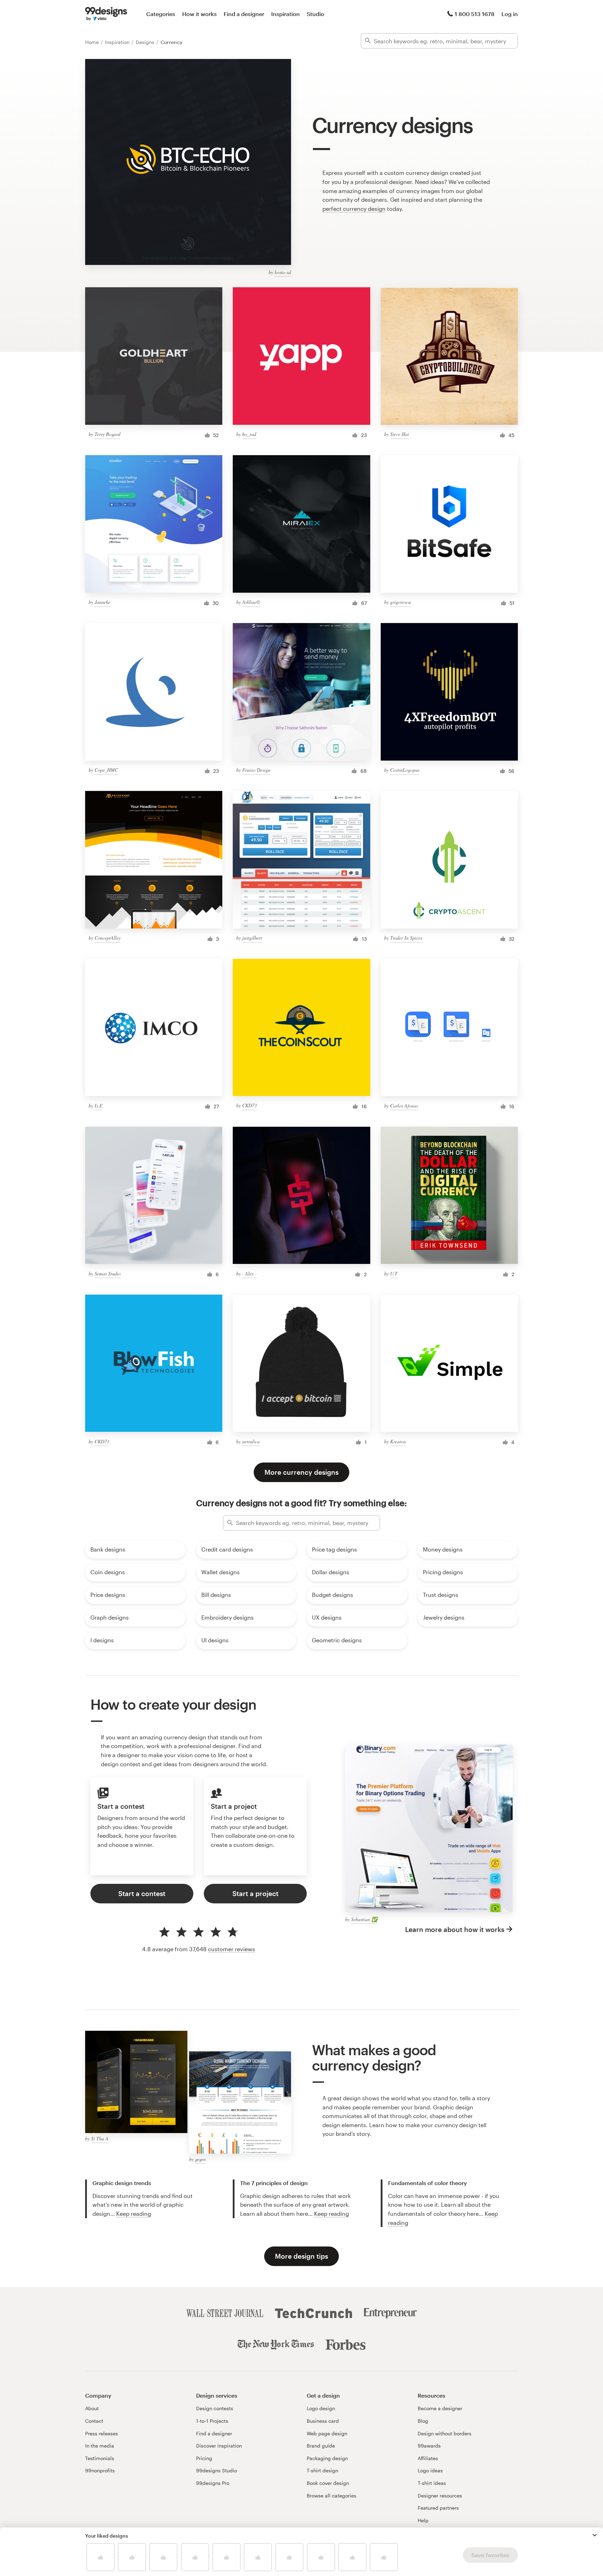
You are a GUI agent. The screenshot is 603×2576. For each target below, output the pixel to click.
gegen (200, 2159)
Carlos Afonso (404, 1106)
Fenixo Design (256, 770)
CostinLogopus (405, 770)
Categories (161, 14)
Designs (146, 42)
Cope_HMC (106, 770)
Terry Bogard (107, 434)
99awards (429, 2446)
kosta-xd (283, 272)
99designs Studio (217, 2470)
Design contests (215, 2408)
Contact (94, 2421)
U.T (394, 1274)
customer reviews (232, 1949)
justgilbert (252, 938)
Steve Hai (400, 434)
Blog (423, 2421)
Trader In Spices (406, 938)
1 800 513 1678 (475, 14)
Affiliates (428, 2458)
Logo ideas (430, 2470)
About (92, 2408)
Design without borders (445, 2433)
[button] (595, 2535)
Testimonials (100, 2458)
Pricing (204, 2458)
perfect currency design (354, 209)
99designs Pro (213, 2483)
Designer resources (440, 2496)
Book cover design (328, 2483)
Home (93, 42)
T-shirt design (322, 2470)
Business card (323, 2421)
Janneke (102, 602)
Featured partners (438, 2508)
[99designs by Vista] (106, 14)
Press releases (102, 2433)
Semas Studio (108, 1274)
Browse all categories (332, 2496)
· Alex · (249, 1274)
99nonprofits (100, 2470)
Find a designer (244, 14)
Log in (510, 14)
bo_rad (249, 434)
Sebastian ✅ (364, 1919)
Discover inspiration (219, 2446)
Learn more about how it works (455, 1929)
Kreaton (398, 1441)
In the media (100, 2446)
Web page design (327, 2433)
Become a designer (440, 2408)
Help (423, 2520)
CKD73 (250, 1105)
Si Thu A (100, 2138)
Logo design (321, 2408)
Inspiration (285, 14)
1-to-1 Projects (212, 2421)
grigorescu (400, 602)
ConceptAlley (108, 938)
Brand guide (321, 2446)
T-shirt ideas (432, 2483)
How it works (199, 14)
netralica (251, 1441)
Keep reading (134, 2214)
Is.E (99, 1106)
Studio (315, 14)
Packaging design (327, 2458)
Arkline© (251, 602)
